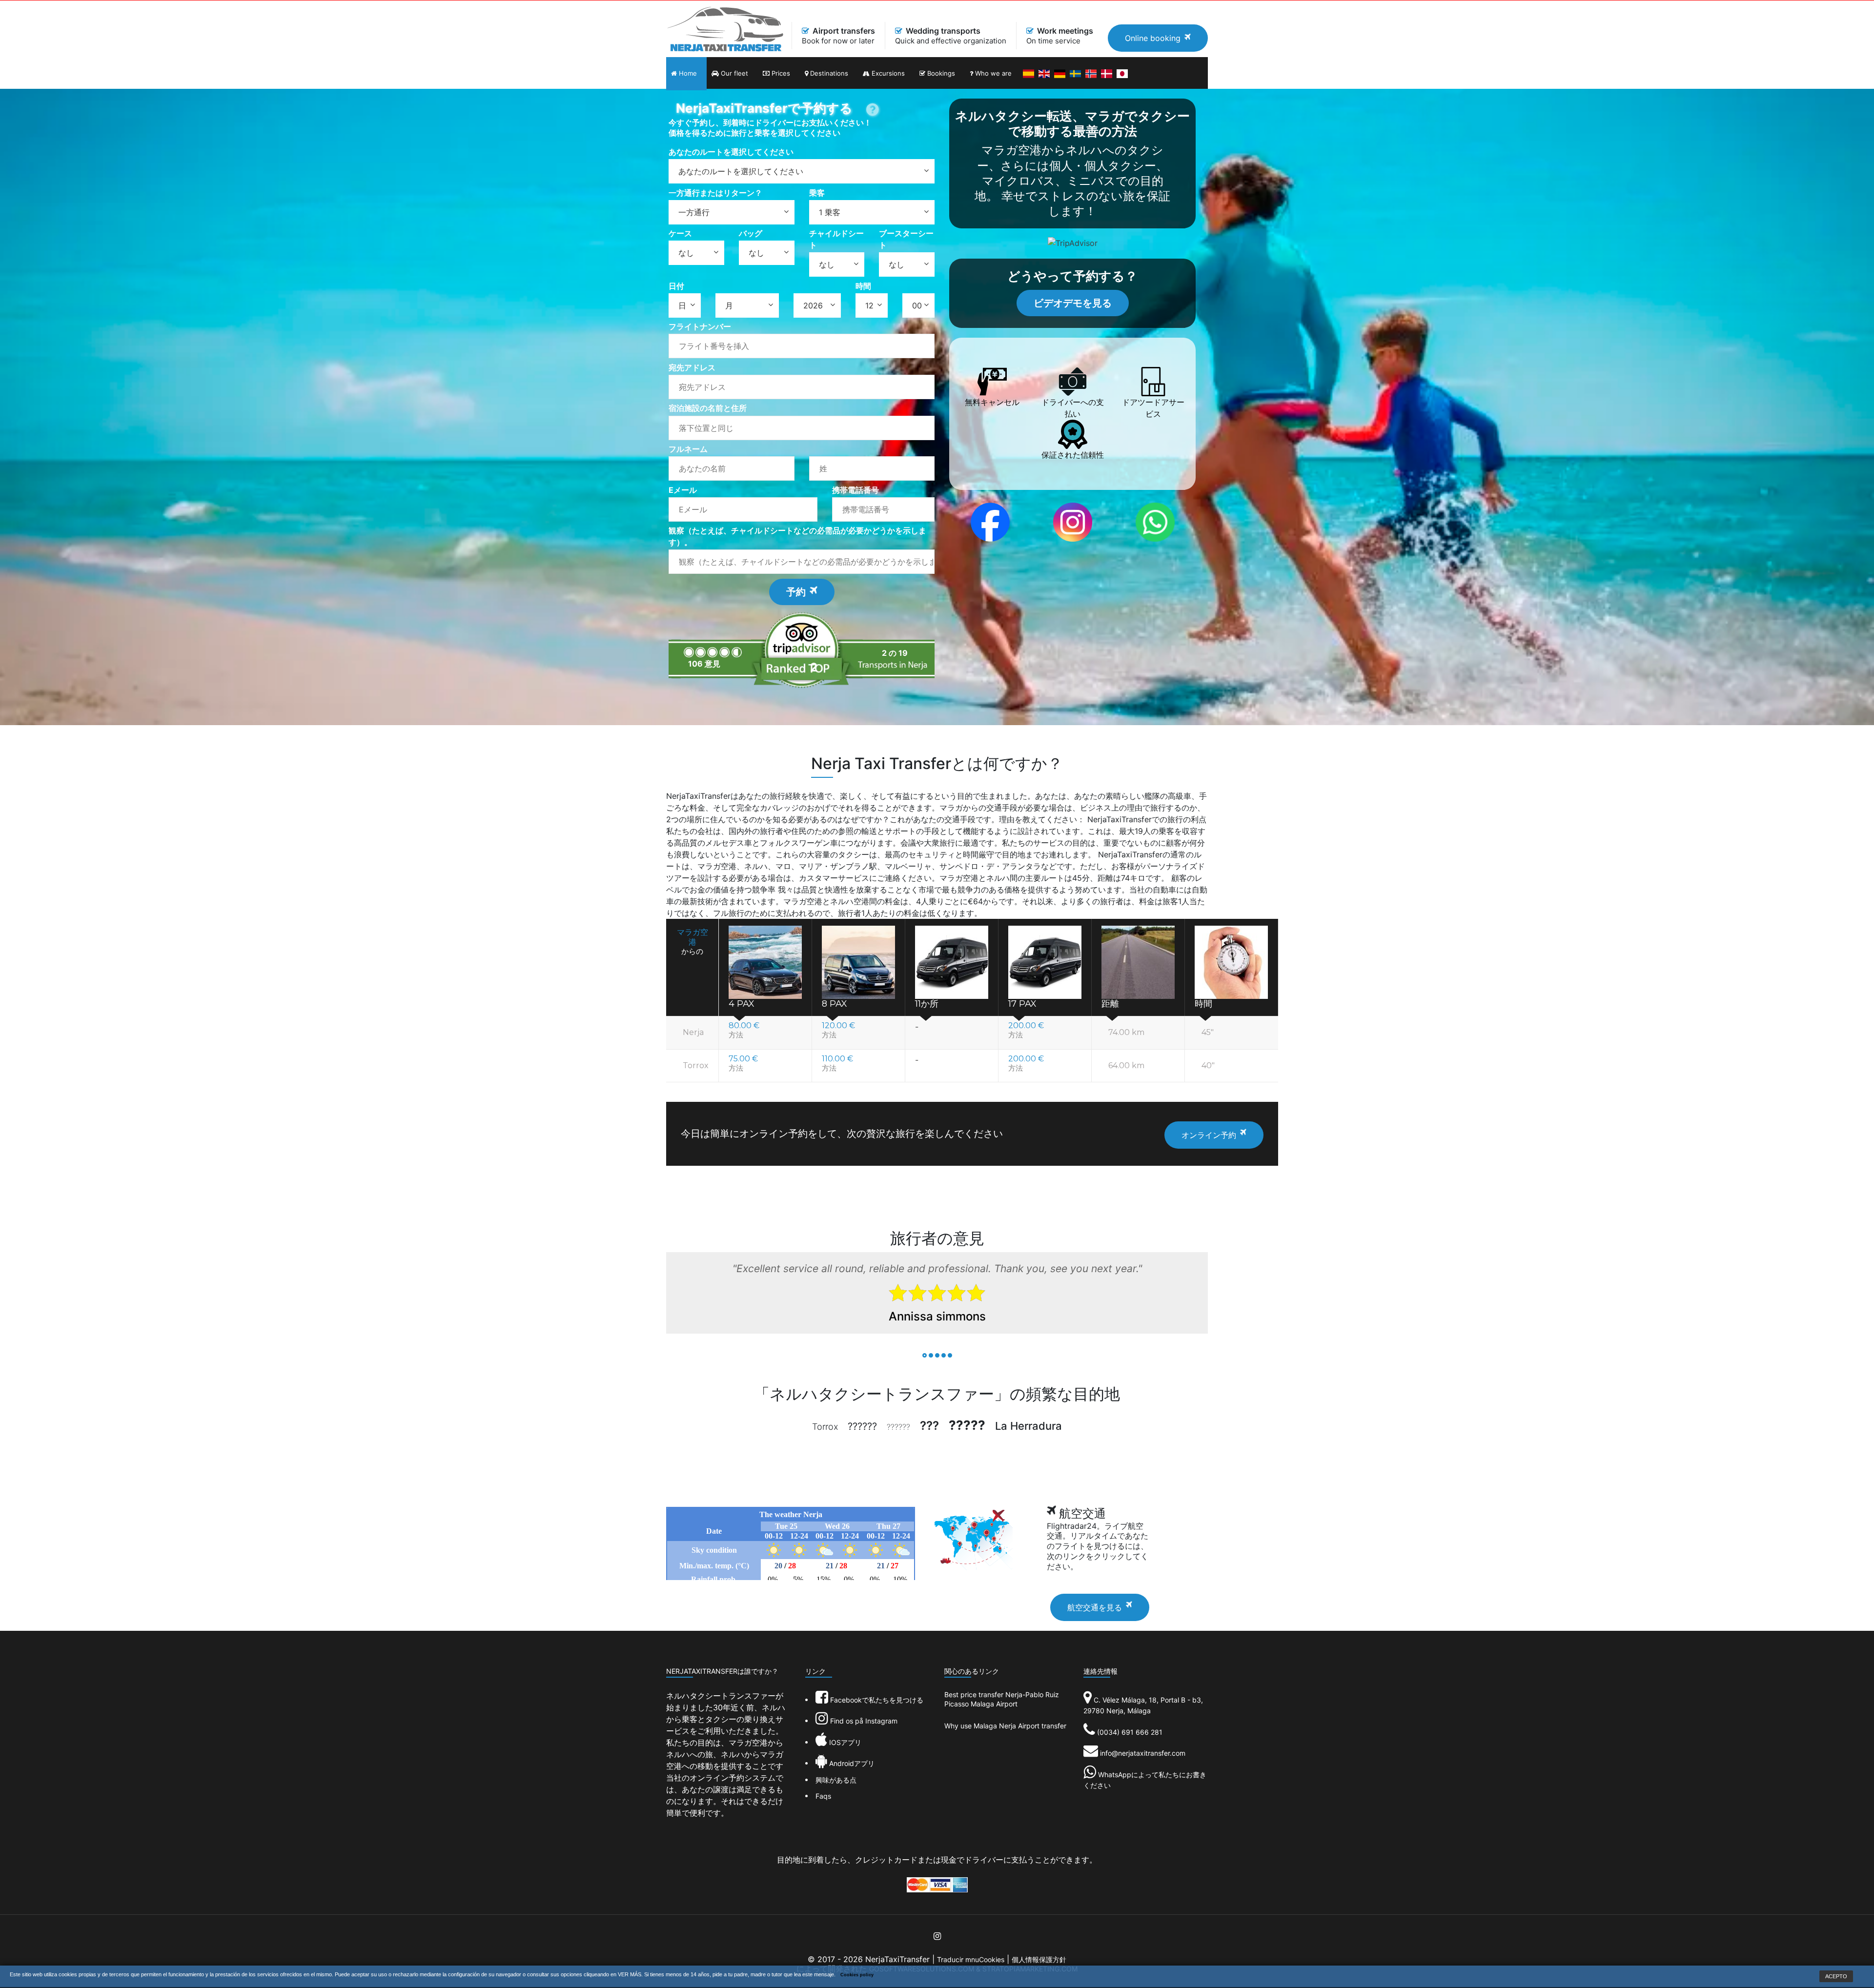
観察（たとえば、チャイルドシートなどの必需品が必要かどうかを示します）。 (797, 536)
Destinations (828, 73)
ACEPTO (1836, 1976)
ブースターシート (906, 239)
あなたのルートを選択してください (731, 152)
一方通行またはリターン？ (715, 193)
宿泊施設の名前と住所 (708, 408)
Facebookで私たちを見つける (876, 1700)
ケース (680, 233)
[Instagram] (1073, 522)
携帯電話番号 (856, 490)
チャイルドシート (836, 239)
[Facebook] (990, 522)
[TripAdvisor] (1073, 242)
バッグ (751, 233)
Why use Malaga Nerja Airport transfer (1005, 1726)
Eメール (683, 490)
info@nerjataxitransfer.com (1143, 1753)
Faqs (823, 1796)
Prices (780, 73)
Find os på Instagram (863, 1721)
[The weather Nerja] (791, 1543)
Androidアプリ (851, 1763)
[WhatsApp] (1155, 522)
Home (687, 73)
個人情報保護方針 (1039, 1959)
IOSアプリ (844, 1742)
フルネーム (688, 449)
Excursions (887, 73)
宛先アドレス (692, 367)
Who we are (992, 73)
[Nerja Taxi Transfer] (725, 28)
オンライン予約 (1209, 1135)
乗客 (817, 193)
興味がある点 (836, 1780)
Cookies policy (857, 1975)
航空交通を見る (1095, 1607)
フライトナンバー (700, 326)
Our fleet (733, 73)
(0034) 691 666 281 (1130, 1732)
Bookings (940, 73)
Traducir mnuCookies (971, 1959)
